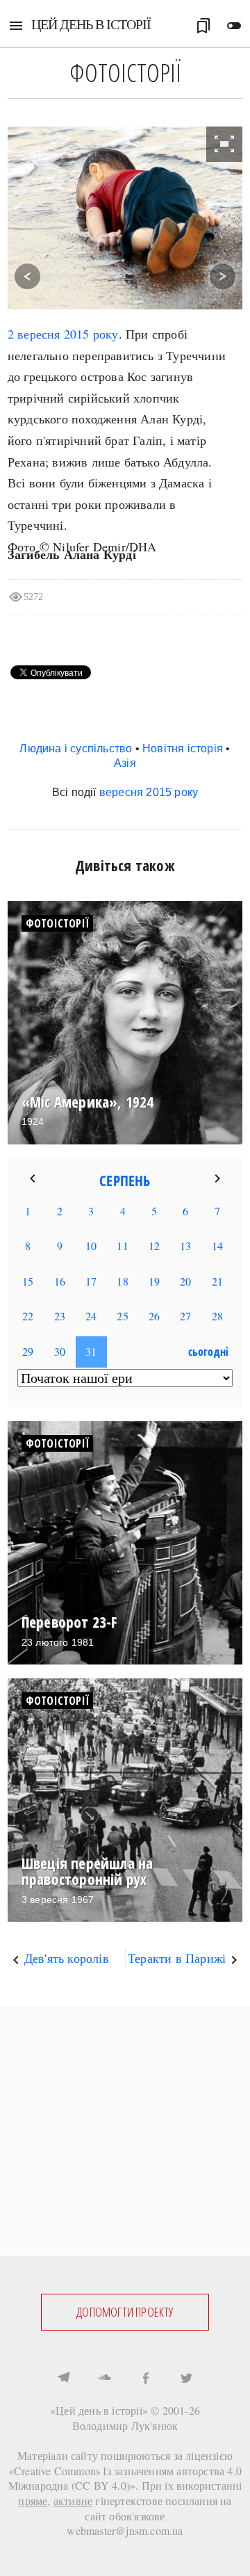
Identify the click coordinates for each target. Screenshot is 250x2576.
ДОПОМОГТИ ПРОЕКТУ (125, 2312)
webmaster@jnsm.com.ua (125, 2530)
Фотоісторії (57, 923)
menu (16, 26)
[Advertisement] (125, 2131)
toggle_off (234, 26)
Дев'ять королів (67, 1958)
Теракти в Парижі (177, 1958)
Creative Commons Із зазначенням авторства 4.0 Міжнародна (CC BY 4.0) (125, 2478)
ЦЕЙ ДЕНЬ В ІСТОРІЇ (91, 24)
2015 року (91, 334)
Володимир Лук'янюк (125, 2425)
